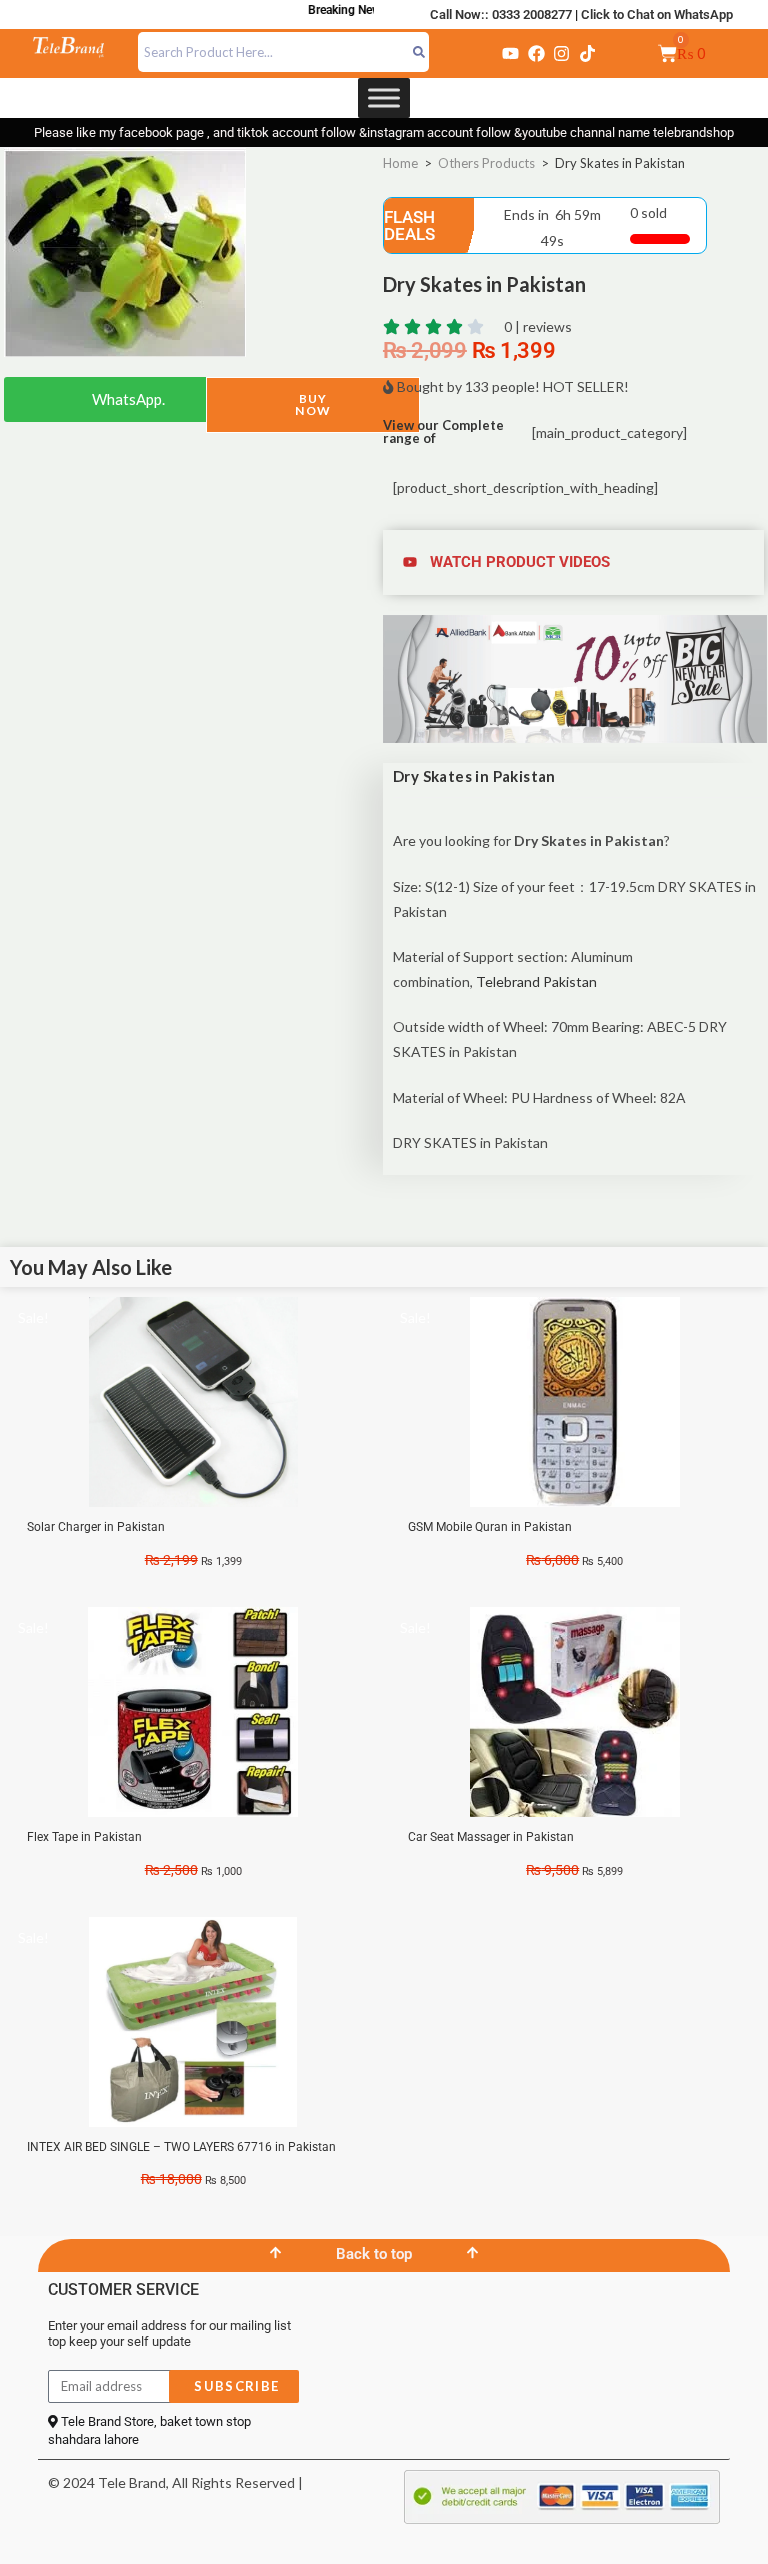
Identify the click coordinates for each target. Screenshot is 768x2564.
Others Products (486, 163)
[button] (575, 562)
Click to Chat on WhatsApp (657, 14)
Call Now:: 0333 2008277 (501, 14)
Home (400, 163)
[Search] (419, 52)
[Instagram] (562, 53)
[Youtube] (511, 53)
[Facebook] (536, 53)
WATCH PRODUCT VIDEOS (520, 562)
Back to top (374, 2254)
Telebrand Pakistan (536, 981)
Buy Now (313, 404)
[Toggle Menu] (384, 97)
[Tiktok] (587, 53)
